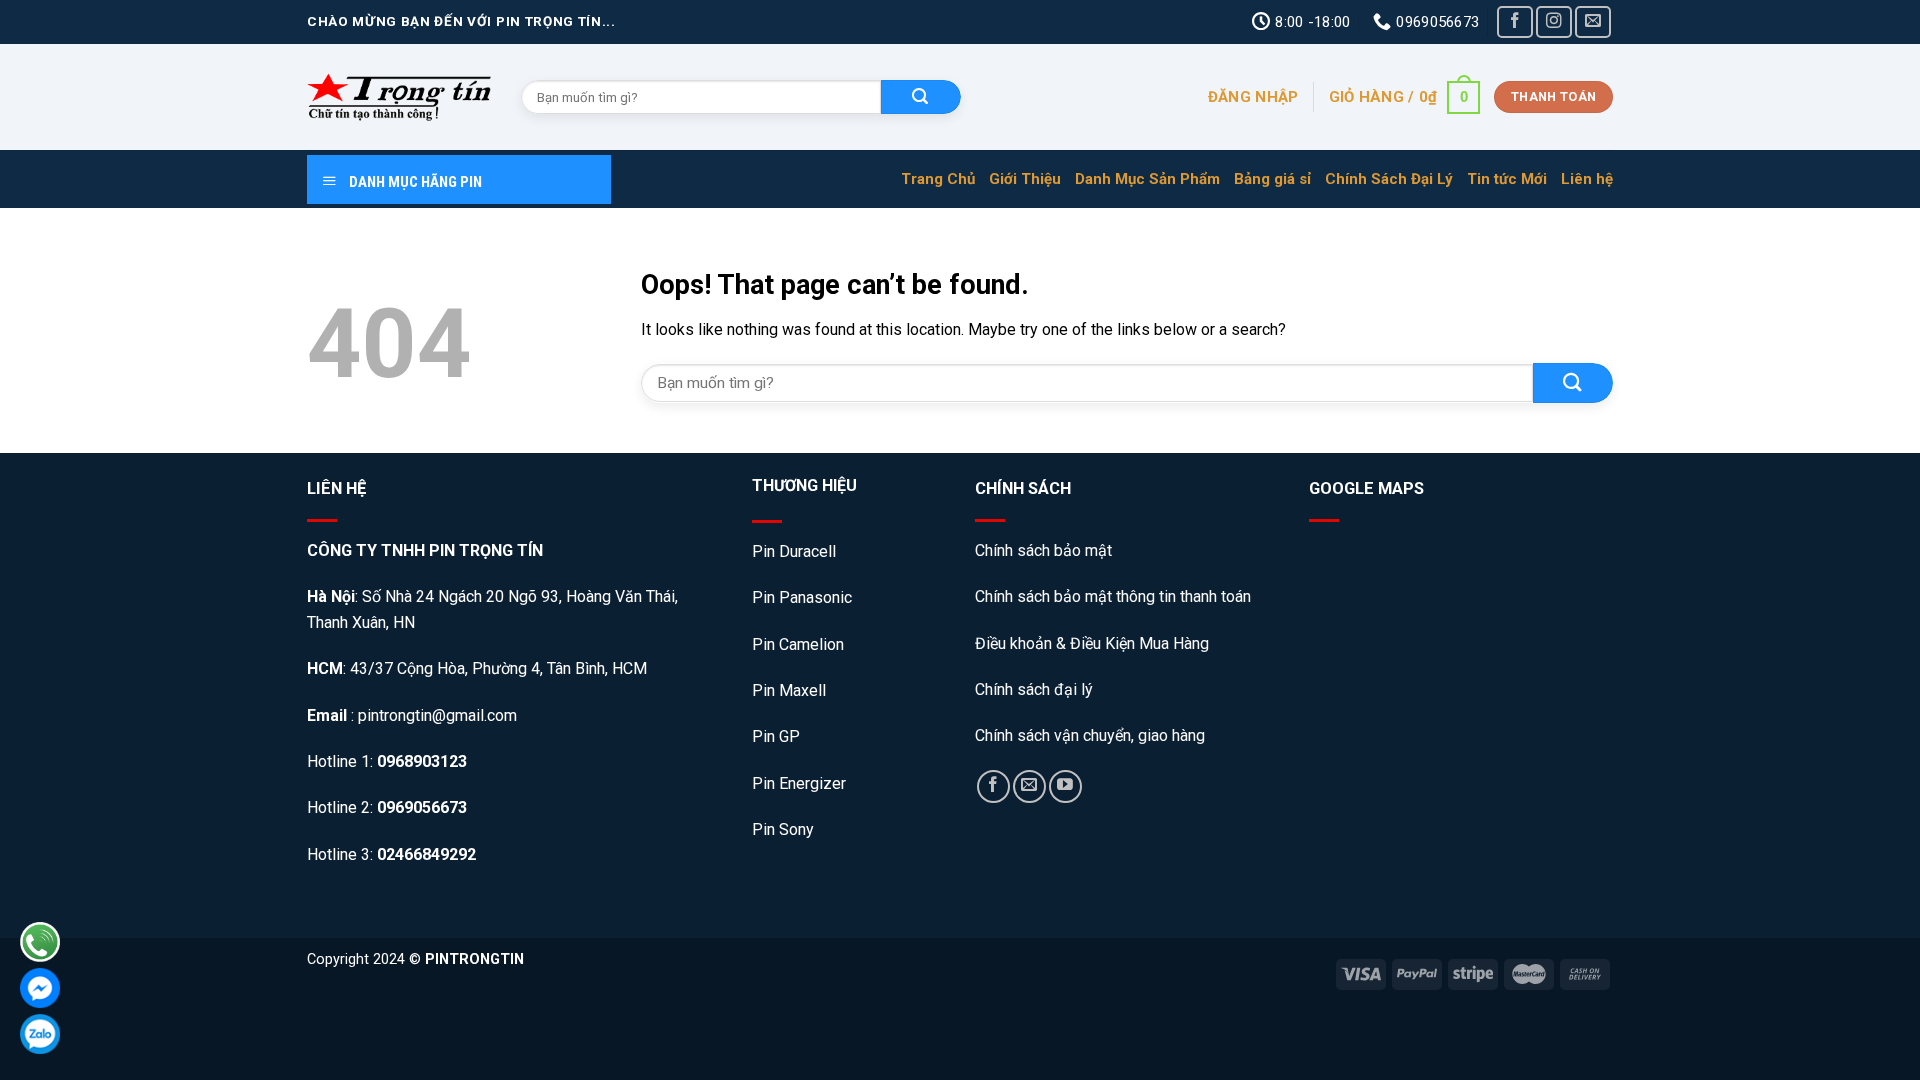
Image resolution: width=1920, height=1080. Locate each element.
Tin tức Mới (1507, 179)
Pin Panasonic (802, 597)
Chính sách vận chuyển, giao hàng (1090, 735)
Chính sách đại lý (1034, 689)
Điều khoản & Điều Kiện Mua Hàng (1092, 643)
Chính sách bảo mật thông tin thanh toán (1113, 596)
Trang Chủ (938, 179)
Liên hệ (1587, 179)
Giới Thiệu (1025, 179)
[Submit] (1573, 382)
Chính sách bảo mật (1045, 550)
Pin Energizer (799, 783)
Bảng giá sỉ (1272, 179)
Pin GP (776, 736)
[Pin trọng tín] (399, 97)
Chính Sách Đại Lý (1389, 179)
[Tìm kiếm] (921, 97)
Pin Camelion (798, 644)
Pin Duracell (794, 551)
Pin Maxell (789, 690)
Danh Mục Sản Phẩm (1147, 179)
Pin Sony (783, 829)
